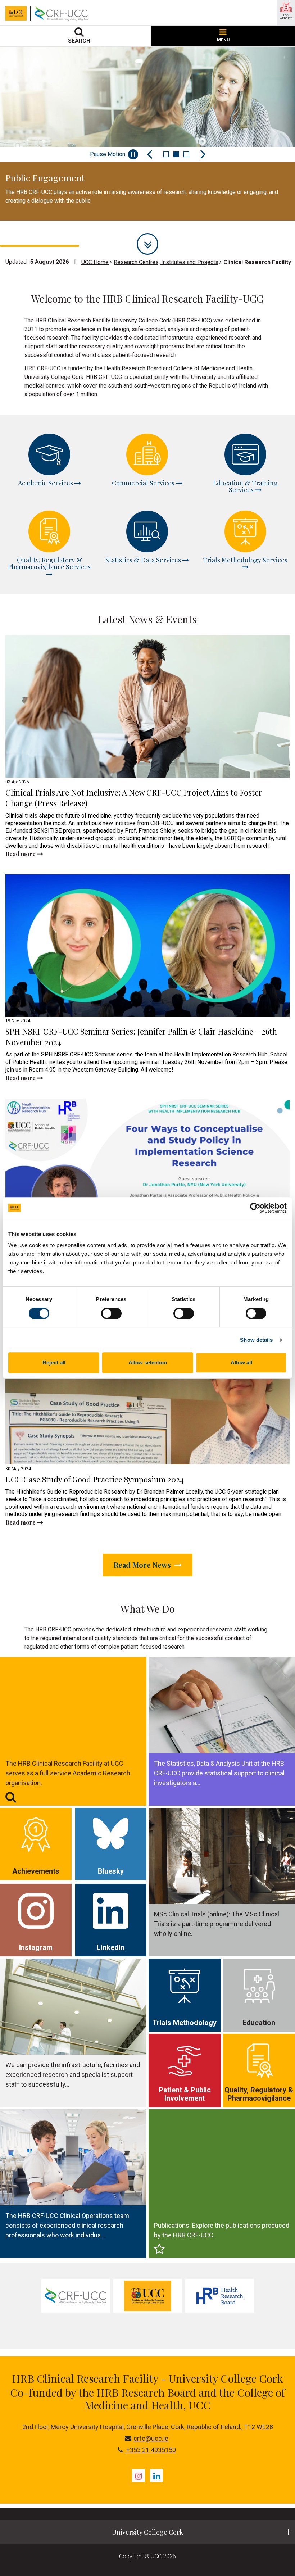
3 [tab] (186, 154)
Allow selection (148, 1362)
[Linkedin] (156, 2476)
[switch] (111, 1313)
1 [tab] (166, 154)
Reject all (54, 1362)
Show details (256, 1340)
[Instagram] (139, 2476)
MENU (223, 40)
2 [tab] (176, 154)
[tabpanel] (147, 134)
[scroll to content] (147, 244)
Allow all (241, 1362)
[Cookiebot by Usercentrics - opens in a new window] (255, 1208)
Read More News (143, 1565)
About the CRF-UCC (51, 224)
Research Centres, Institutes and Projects (166, 262)
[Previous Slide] (150, 154)
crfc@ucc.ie (151, 2438)
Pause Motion (108, 154)
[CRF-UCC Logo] (63, 13)
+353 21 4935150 (150, 2450)
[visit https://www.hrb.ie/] (219, 2296)
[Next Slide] (203, 154)
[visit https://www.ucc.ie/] (147, 2296)
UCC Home (95, 262)
